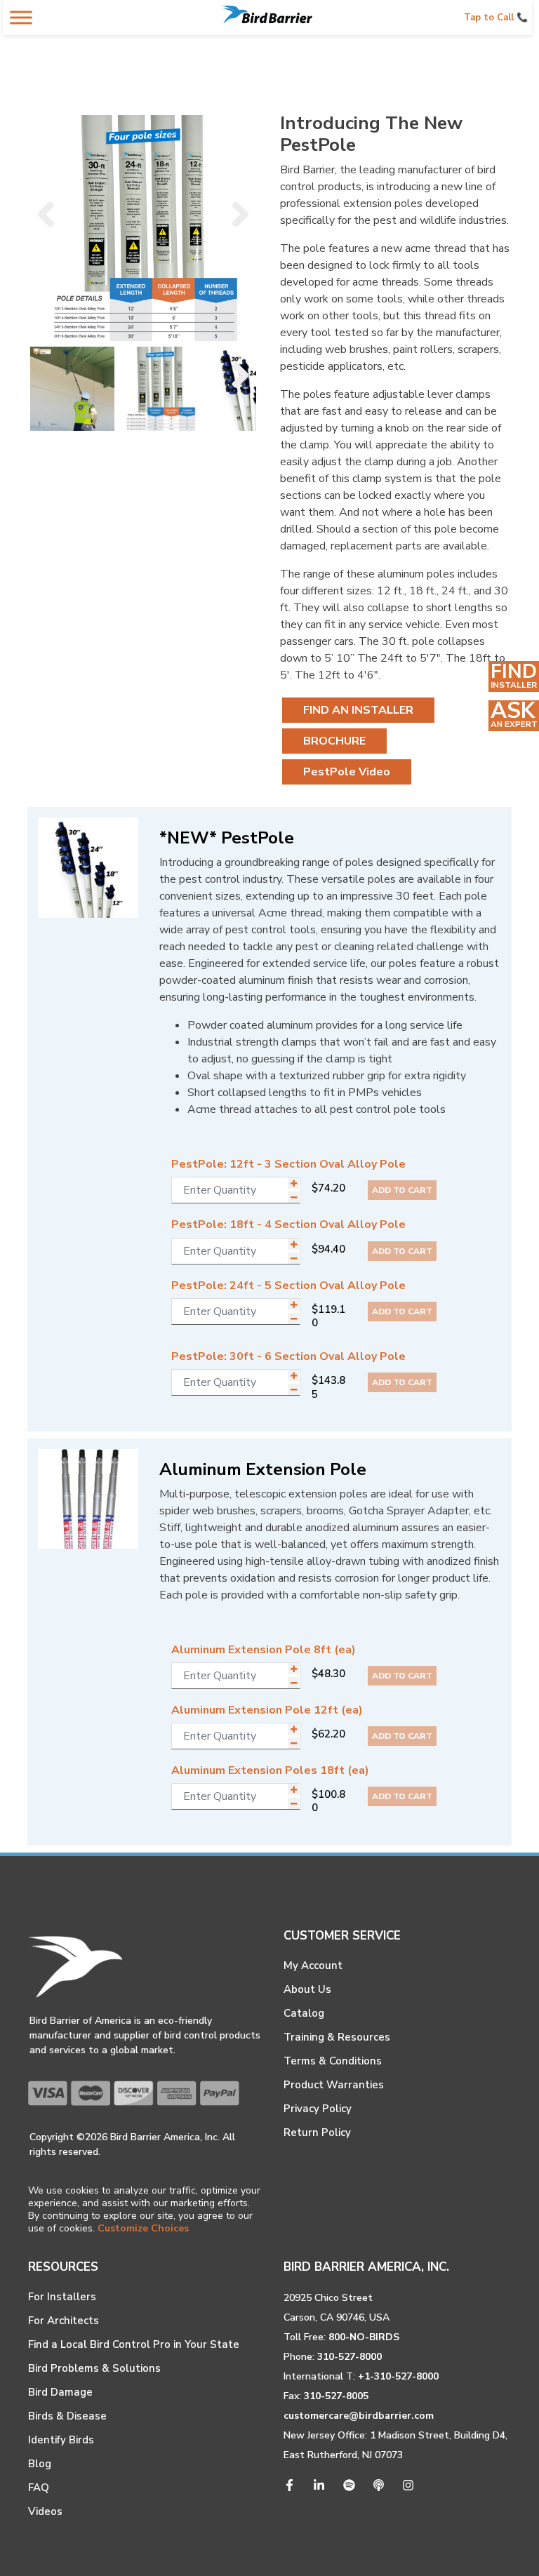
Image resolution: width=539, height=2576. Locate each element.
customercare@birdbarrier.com (359, 2416)
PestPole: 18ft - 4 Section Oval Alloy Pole (288, 1224)
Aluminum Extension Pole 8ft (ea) (264, 1650)
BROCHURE (334, 741)
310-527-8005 (336, 2396)
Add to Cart (402, 1190)
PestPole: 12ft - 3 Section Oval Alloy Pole (288, 1164)
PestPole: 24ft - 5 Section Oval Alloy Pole (288, 1286)
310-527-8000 (350, 2357)
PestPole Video (347, 772)
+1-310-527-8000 (398, 2376)
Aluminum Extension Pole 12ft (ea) (267, 1710)
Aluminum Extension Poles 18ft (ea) (270, 1770)
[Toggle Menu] (21, 17)
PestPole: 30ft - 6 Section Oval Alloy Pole (288, 1356)
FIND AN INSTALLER (358, 710)
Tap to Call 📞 (496, 18)
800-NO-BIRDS (364, 2337)
